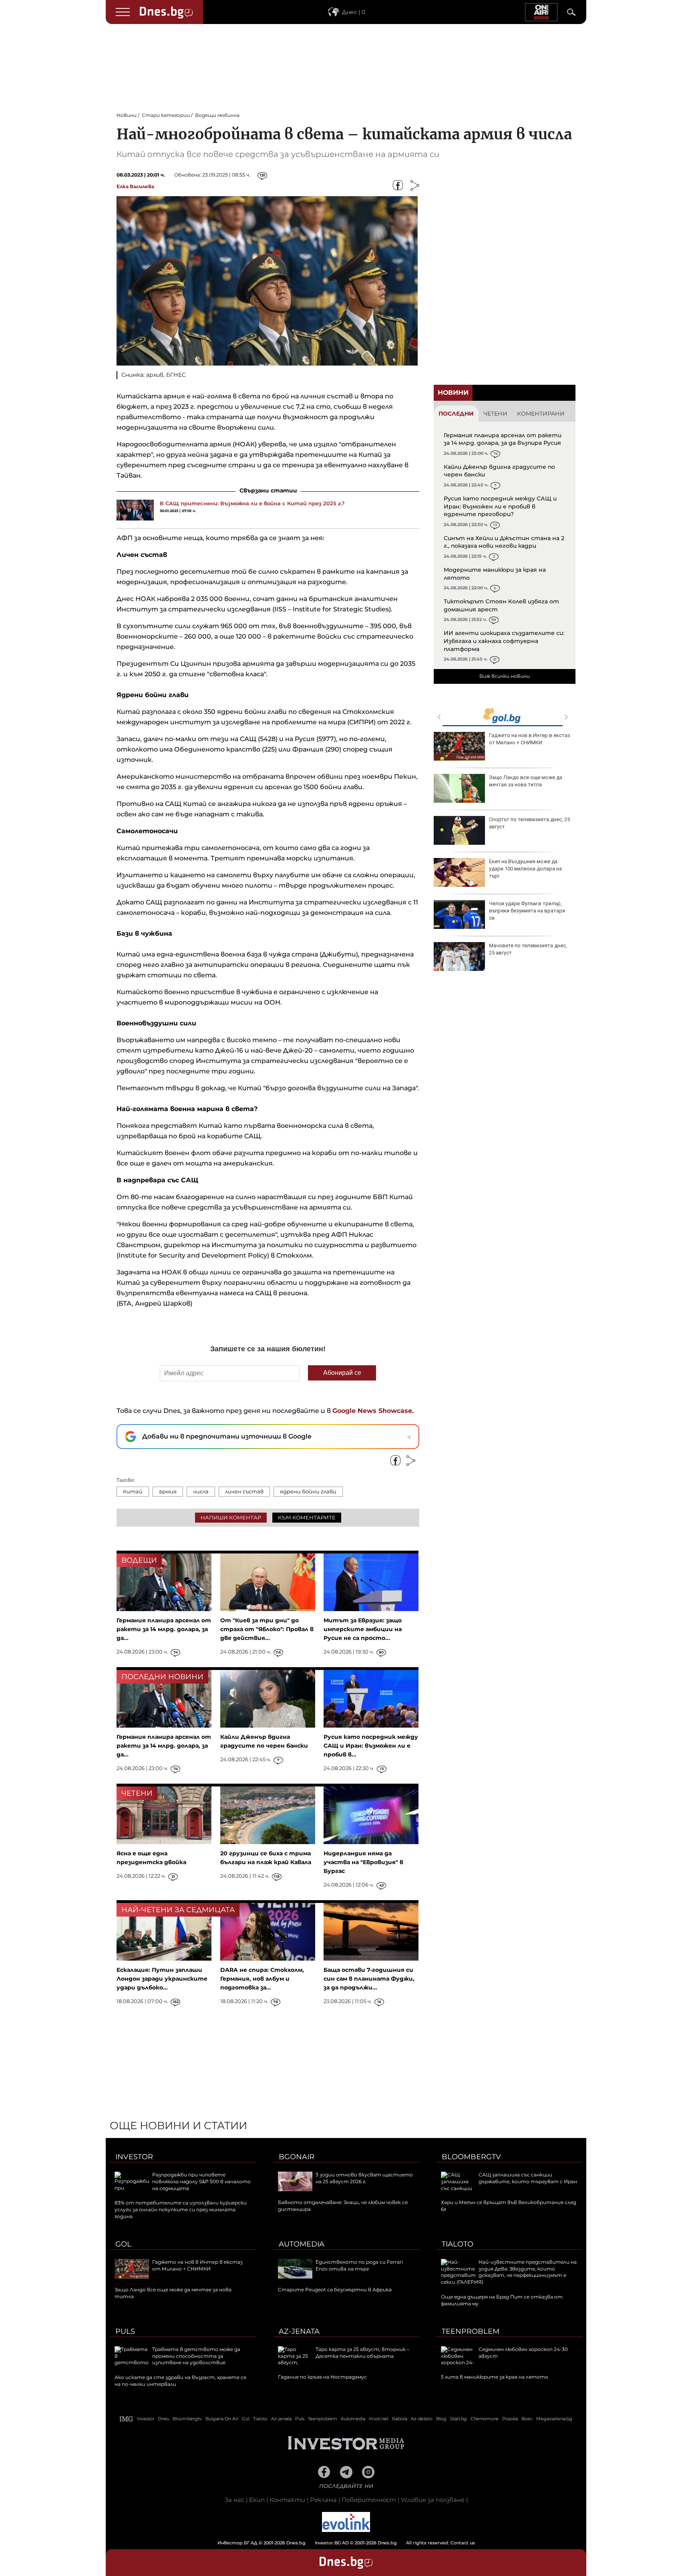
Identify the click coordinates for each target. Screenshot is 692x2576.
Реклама (323, 2500)
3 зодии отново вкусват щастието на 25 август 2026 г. (364, 2178)
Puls (125, 2331)
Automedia (302, 2244)
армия (168, 1491)
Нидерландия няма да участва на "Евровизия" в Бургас (363, 1862)
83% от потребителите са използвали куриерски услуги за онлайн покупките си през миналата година (181, 2209)
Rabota (400, 2419)
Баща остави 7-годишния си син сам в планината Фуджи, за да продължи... (369, 1979)
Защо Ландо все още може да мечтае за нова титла (526, 781)
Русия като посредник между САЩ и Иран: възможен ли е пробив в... (371, 1746)
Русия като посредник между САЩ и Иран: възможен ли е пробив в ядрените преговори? (500, 506)
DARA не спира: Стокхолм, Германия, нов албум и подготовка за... (262, 1979)
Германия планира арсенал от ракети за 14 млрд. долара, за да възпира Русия (503, 439)
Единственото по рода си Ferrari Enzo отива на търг (359, 2265)
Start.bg (459, 2419)
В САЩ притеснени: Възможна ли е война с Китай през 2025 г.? (252, 503)
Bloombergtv (471, 2157)
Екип (257, 2500)
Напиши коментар (231, 1517)
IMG (127, 2419)
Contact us (463, 2543)
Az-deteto (422, 2419)
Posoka (510, 2419)
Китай (133, 1491)
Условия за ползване (433, 2500)
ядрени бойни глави (308, 1491)
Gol (123, 2244)
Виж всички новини (505, 676)
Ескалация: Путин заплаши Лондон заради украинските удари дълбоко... (162, 1979)
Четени (495, 414)
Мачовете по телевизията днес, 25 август (528, 949)
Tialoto (458, 2244)
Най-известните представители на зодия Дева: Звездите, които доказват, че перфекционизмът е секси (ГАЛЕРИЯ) (509, 2272)
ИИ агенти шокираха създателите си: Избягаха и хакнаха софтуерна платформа (504, 641)
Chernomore (485, 2419)
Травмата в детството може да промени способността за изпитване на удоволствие (196, 2356)
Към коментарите (307, 1517)
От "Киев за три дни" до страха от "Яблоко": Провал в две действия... (267, 1629)
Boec (527, 2419)
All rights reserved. (334, 2543)
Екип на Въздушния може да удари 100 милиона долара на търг (525, 869)
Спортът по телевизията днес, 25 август (529, 823)
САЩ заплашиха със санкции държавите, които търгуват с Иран (528, 2178)
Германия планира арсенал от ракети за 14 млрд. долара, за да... (164, 1629)
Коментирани (541, 414)
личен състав (244, 1491)
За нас (234, 2500)
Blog (441, 2419)
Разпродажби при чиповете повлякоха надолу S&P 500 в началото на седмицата (201, 2181)
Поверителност (369, 2500)
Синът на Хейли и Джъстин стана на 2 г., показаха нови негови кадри (504, 542)
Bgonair (297, 2157)
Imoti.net (379, 2419)
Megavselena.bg (554, 2419)
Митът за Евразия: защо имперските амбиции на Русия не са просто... (363, 1629)
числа (201, 1491)
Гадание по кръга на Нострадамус (322, 2377)
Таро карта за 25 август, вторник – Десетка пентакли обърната (362, 2353)
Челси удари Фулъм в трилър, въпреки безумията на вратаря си (527, 911)
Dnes (163, 2419)
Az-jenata (299, 2331)
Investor (134, 2157)
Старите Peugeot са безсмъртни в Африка (335, 2290)
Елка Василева (135, 186)
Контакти (287, 2500)
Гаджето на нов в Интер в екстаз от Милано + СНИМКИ (530, 739)
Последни (456, 414)
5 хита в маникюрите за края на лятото (495, 2377)
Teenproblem (471, 2331)
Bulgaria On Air (222, 2419)
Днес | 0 (354, 12)
